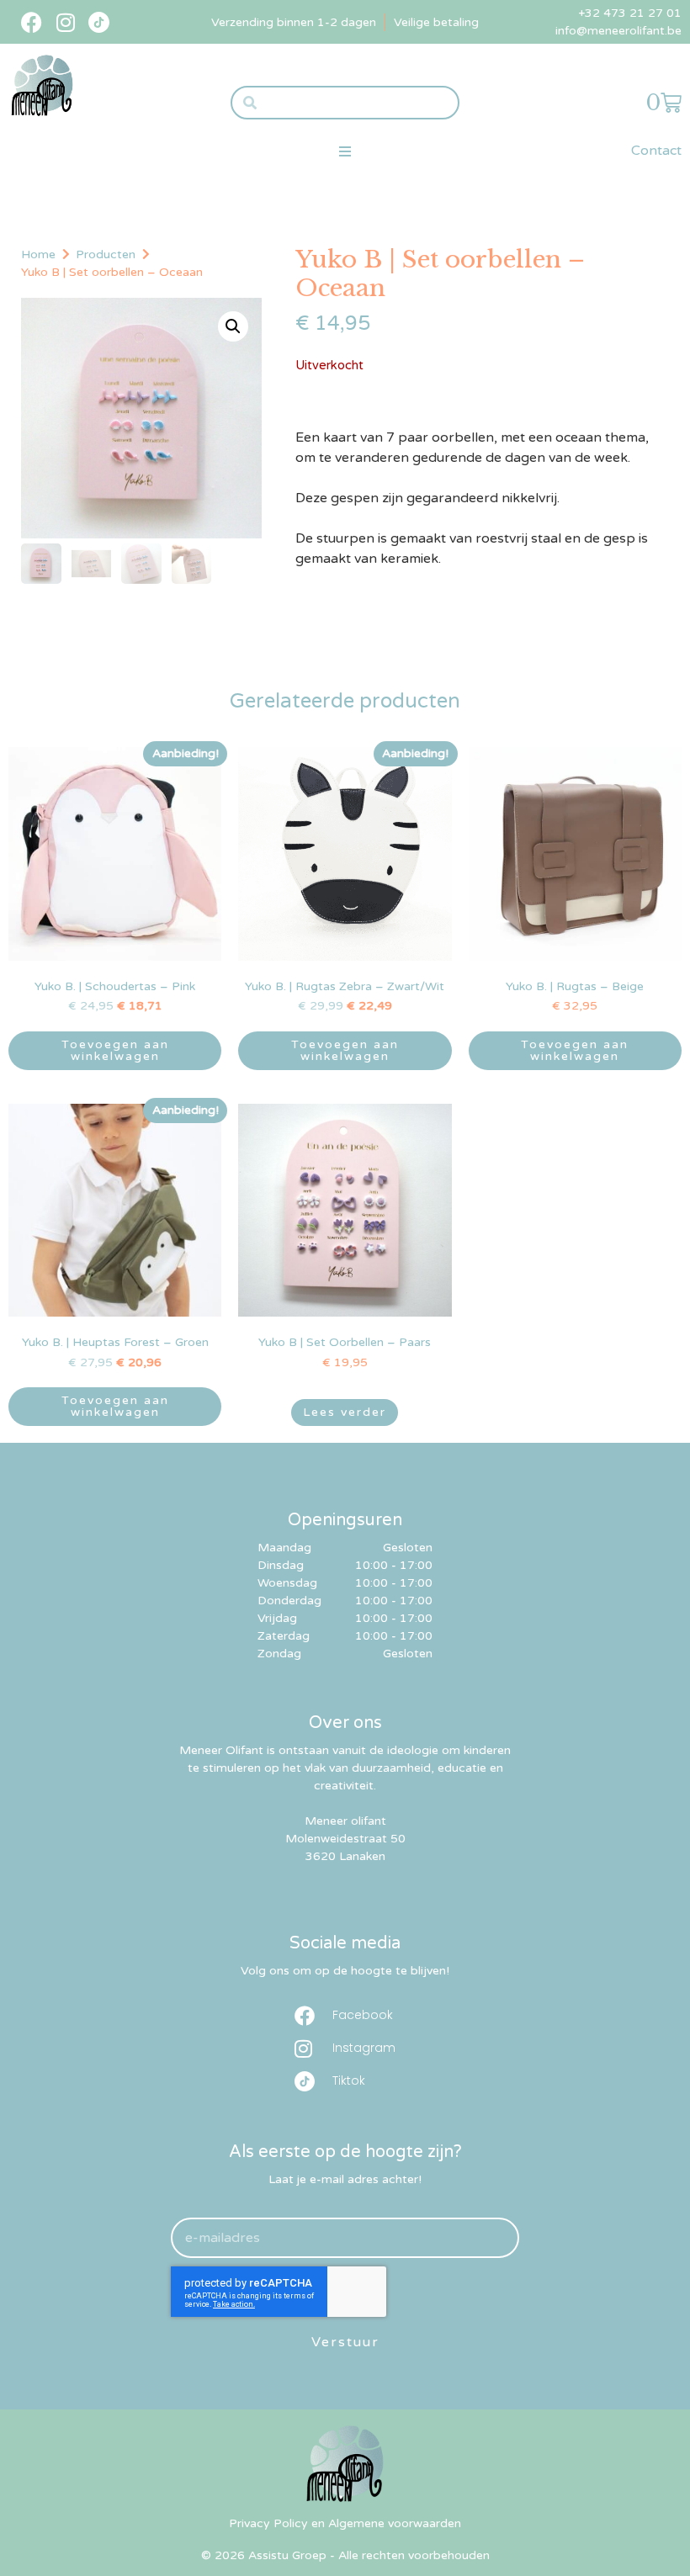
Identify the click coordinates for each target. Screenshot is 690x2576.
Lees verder (345, 1412)
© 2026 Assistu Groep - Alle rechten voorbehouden (345, 2555)
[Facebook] (32, 22)
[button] (345, 151)
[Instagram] (65, 22)
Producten (106, 254)
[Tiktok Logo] (99, 22)
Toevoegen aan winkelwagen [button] (115, 1050)
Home (38, 254)
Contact (656, 151)
